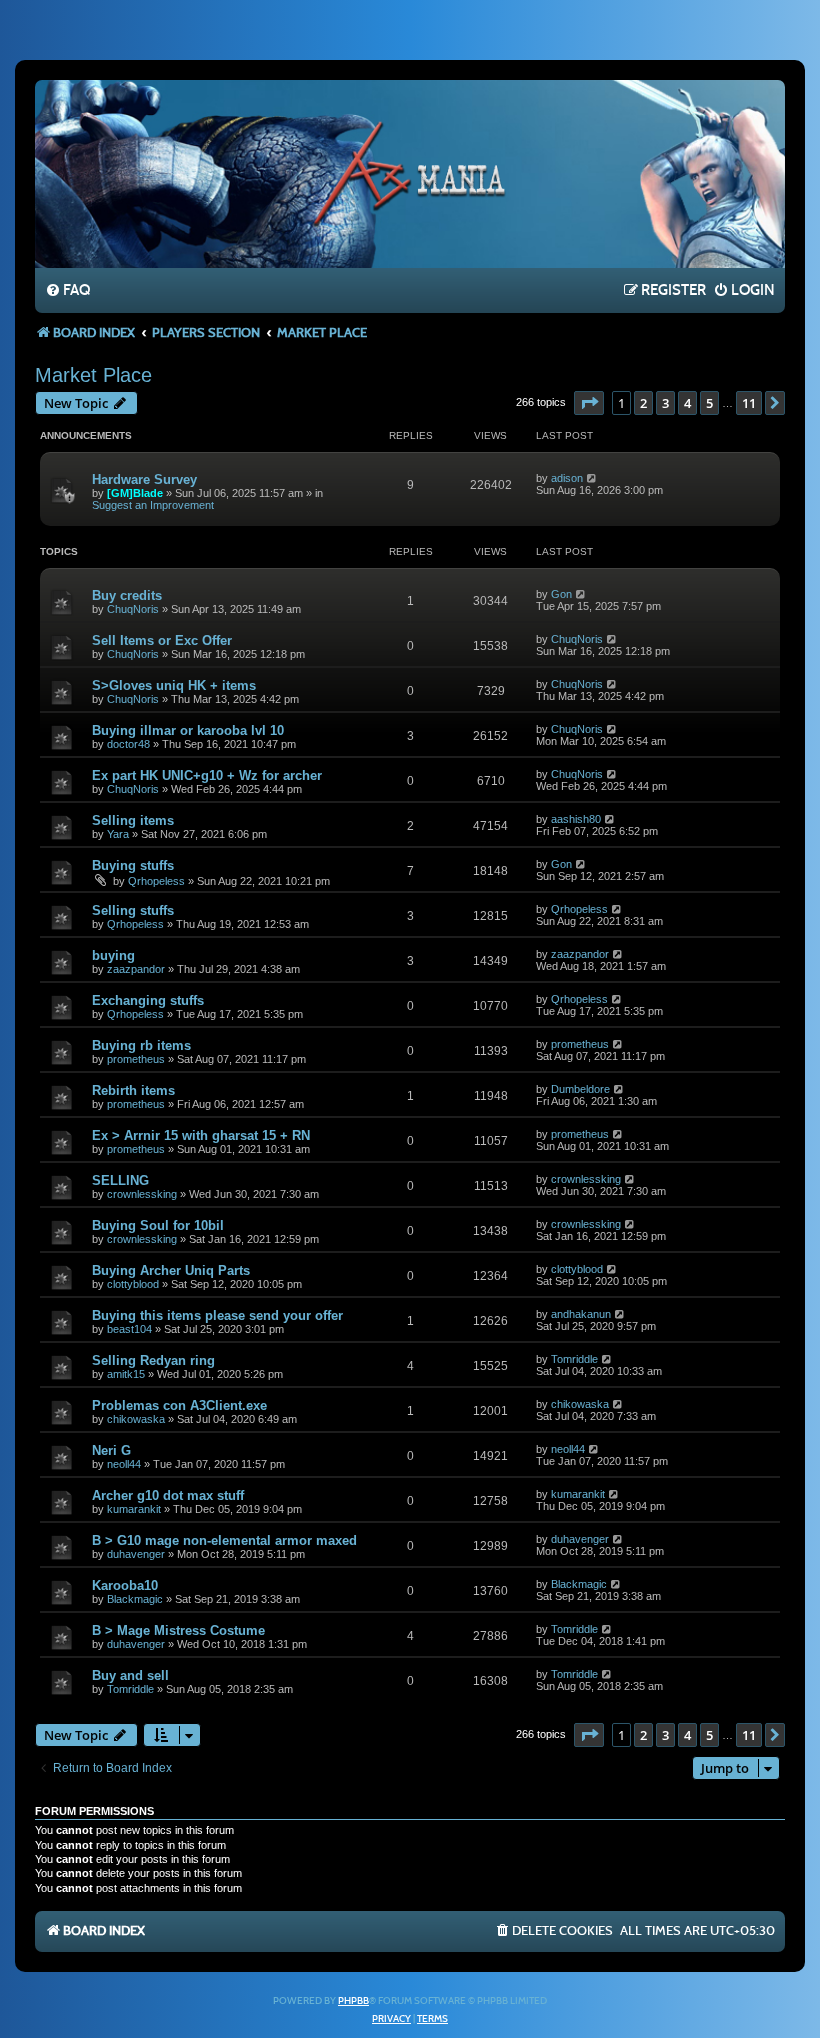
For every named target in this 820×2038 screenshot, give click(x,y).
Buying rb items (141, 1045)
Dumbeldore (580, 1089)
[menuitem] (67, 291)
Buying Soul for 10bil (158, 1225)
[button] (589, 403)
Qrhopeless (156, 881)
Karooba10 (125, 1585)
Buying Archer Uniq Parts (171, 1270)
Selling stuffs (133, 910)
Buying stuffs (133, 865)
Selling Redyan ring (153, 1360)
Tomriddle (574, 1359)
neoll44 (124, 1464)
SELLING (120, 1180)
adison (567, 478)
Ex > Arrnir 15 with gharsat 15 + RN (201, 1135)
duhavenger (136, 1554)
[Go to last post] (592, 478)
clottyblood (133, 1284)
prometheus (136, 1059)
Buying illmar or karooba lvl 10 (188, 730)
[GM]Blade (135, 493)
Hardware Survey (144, 479)
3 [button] (665, 403)
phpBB (353, 2001)
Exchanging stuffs (148, 1000)
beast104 (129, 1329)
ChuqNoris (133, 609)
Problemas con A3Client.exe (179, 1405)
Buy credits (127, 595)
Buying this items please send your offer (217, 1315)
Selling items (133, 820)
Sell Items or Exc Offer (162, 640)
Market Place (93, 375)
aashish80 (576, 819)
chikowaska (136, 1419)
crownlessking (142, 1194)
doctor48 (128, 744)
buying (113, 955)
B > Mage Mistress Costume (178, 1630)
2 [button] (643, 403)
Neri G (111, 1450)
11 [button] (749, 403)
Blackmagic (135, 1599)
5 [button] (709, 403)
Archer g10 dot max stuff (168, 1495)
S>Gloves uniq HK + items (174, 685)
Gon (561, 594)
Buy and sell (130, 1675)
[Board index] (410, 173)
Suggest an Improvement (153, 505)
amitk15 (126, 1374)
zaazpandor (136, 969)
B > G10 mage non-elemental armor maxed (224, 1540)
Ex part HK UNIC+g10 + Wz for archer (207, 775)
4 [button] (687, 403)
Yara (118, 834)
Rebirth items (133, 1090)
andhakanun (581, 1314)
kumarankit (134, 1509)
